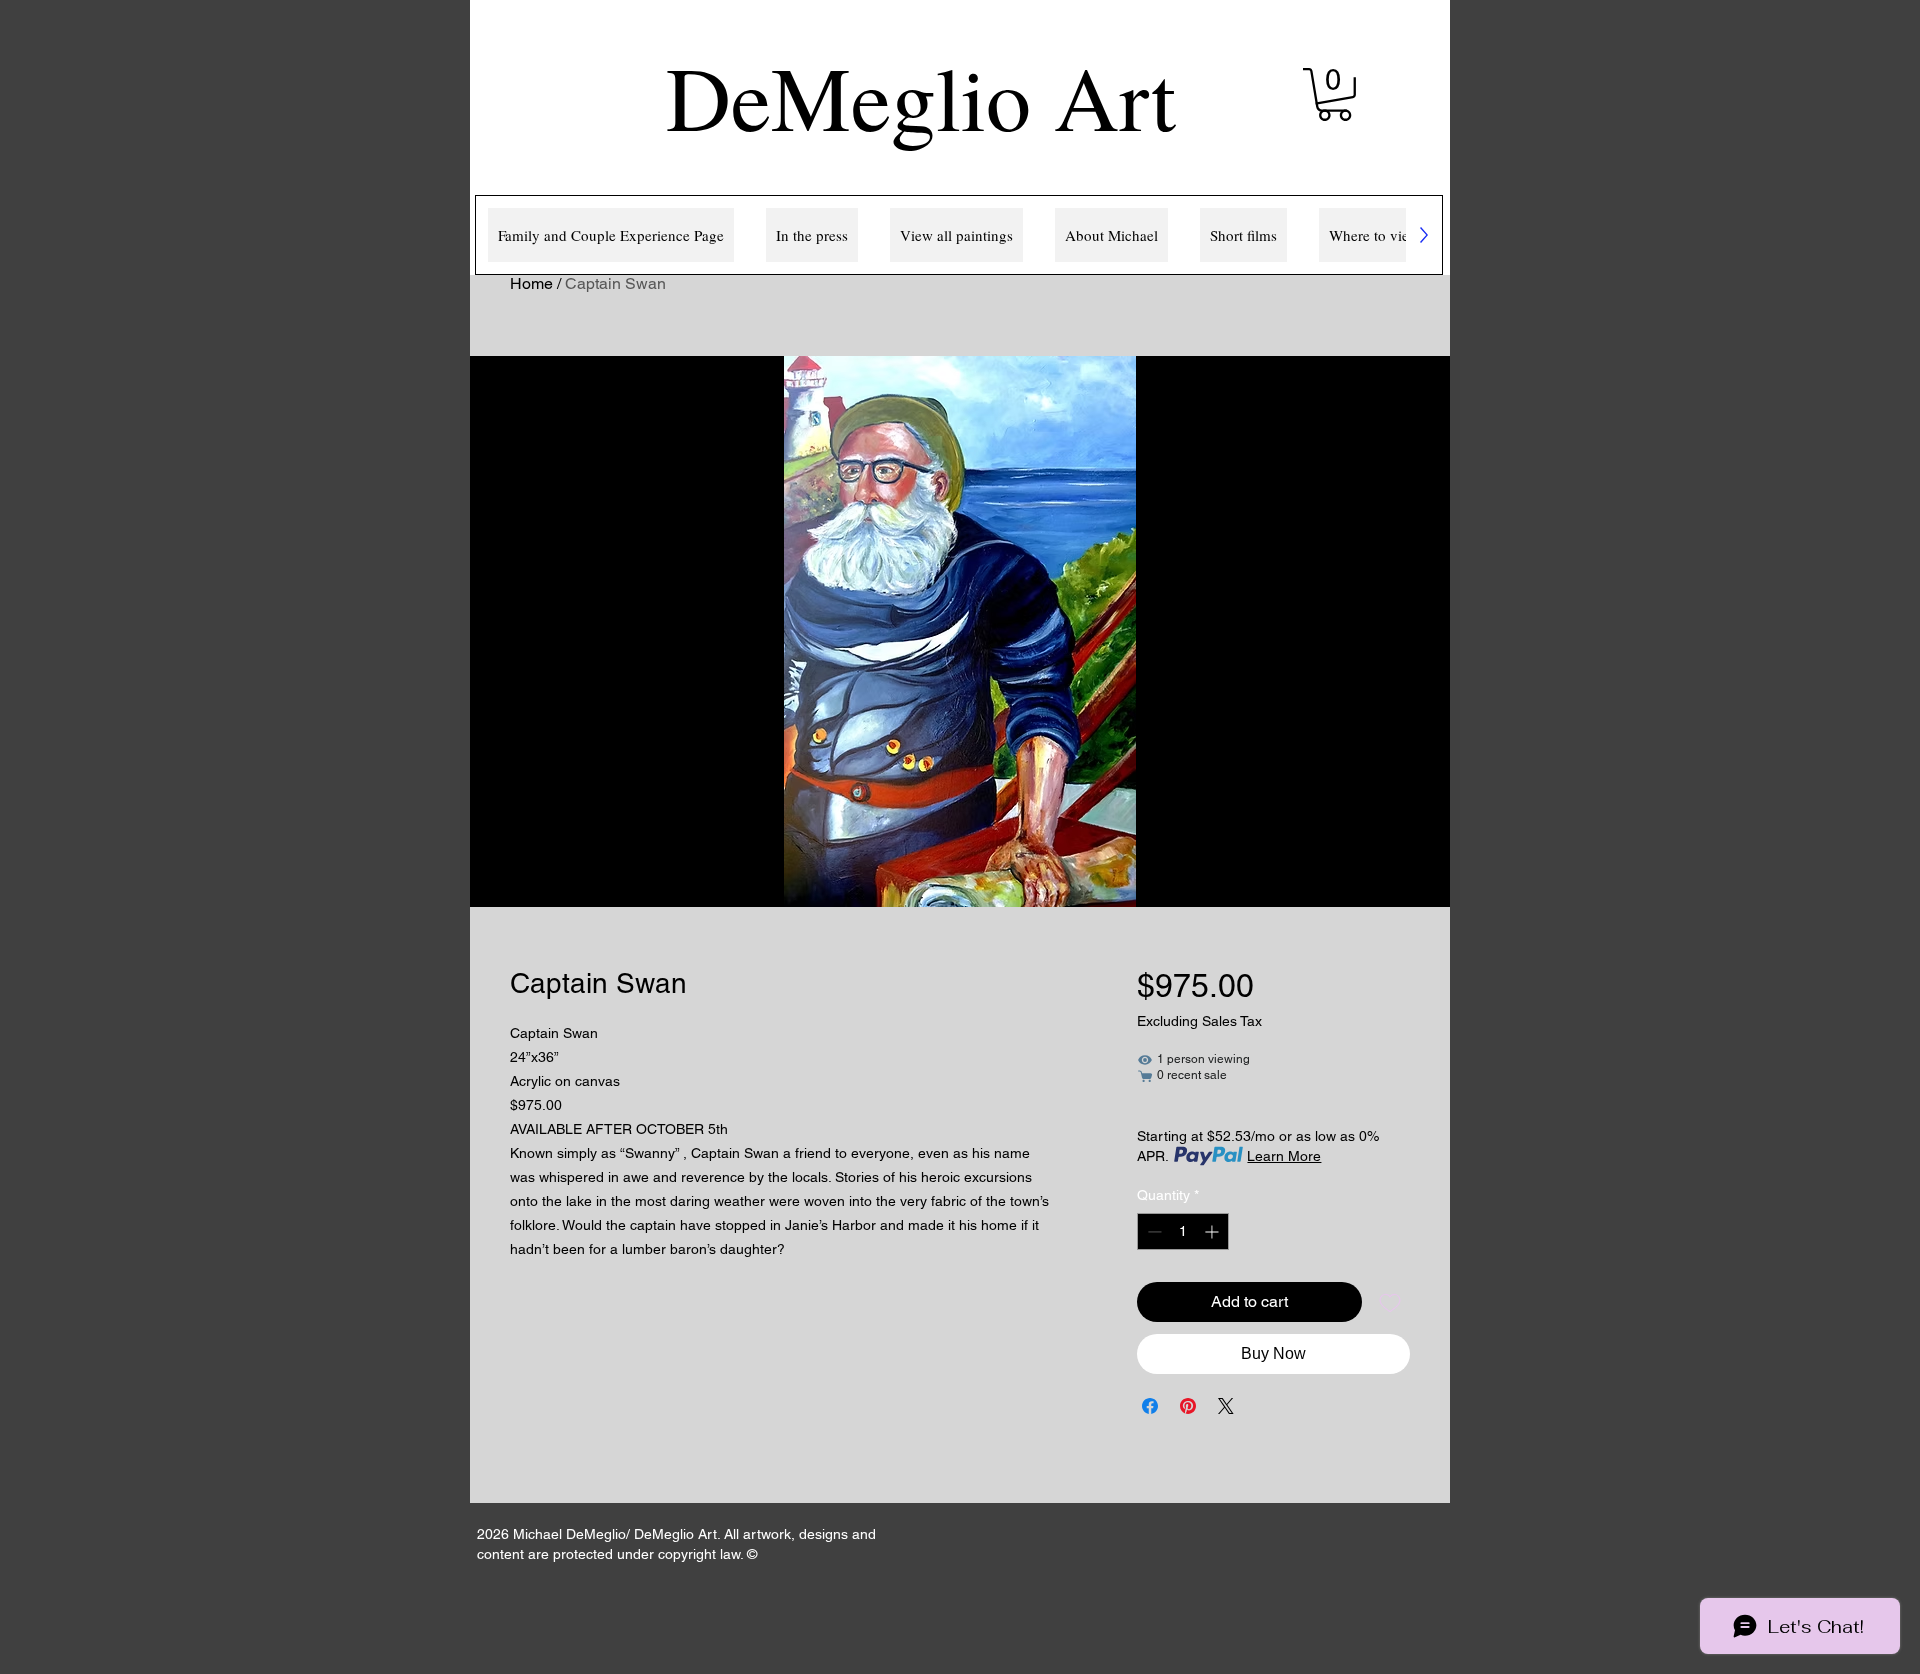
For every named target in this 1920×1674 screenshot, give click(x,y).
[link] (1334, 94)
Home (531, 283)
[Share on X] (1226, 1406)
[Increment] (1213, 1231)
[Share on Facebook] (1150, 1406)
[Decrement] (1152, 1231)
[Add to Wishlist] (1390, 1302)
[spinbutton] (1183, 1231)
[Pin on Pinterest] (1188, 1406)
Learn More (1284, 1156)
